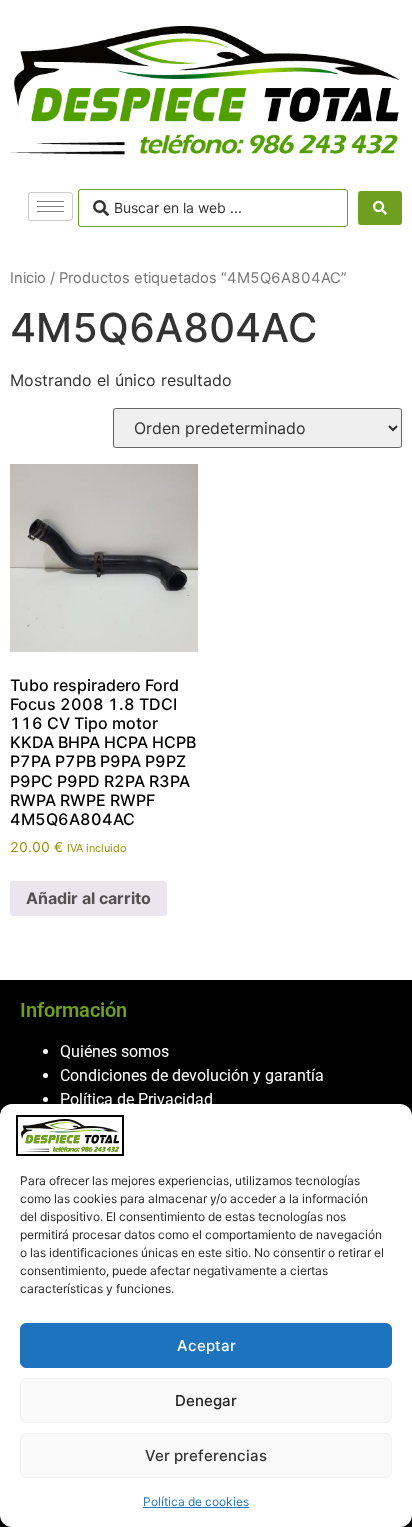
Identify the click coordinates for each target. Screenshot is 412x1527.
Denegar (206, 1400)
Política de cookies (196, 1501)
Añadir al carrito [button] (88, 898)
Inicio (28, 278)
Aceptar (206, 1345)
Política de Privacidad (136, 1099)
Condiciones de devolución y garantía (192, 1075)
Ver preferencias (206, 1455)
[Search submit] (380, 208)
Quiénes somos (114, 1051)
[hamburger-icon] (50, 206)
